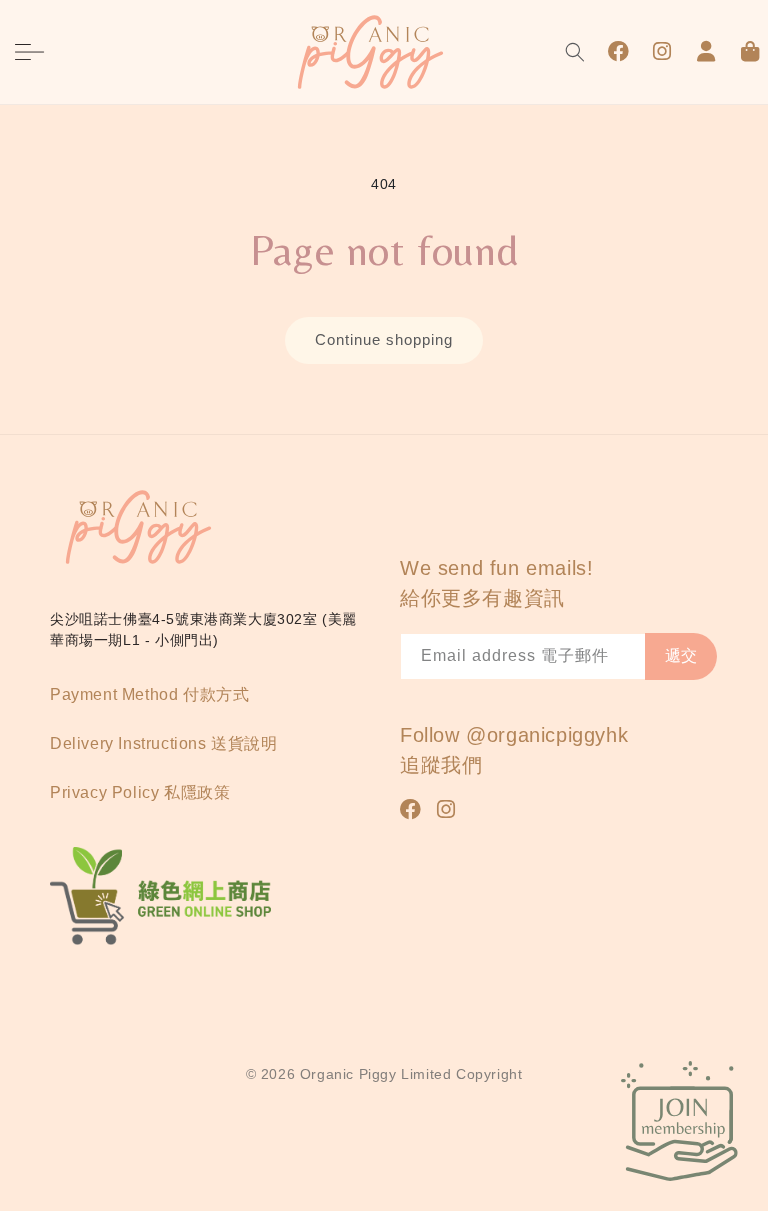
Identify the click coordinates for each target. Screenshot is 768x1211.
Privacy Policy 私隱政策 (140, 792)
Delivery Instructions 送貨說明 (164, 743)
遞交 (681, 655)
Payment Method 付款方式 (149, 694)
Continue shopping (384, 339)
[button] (30, 52)
